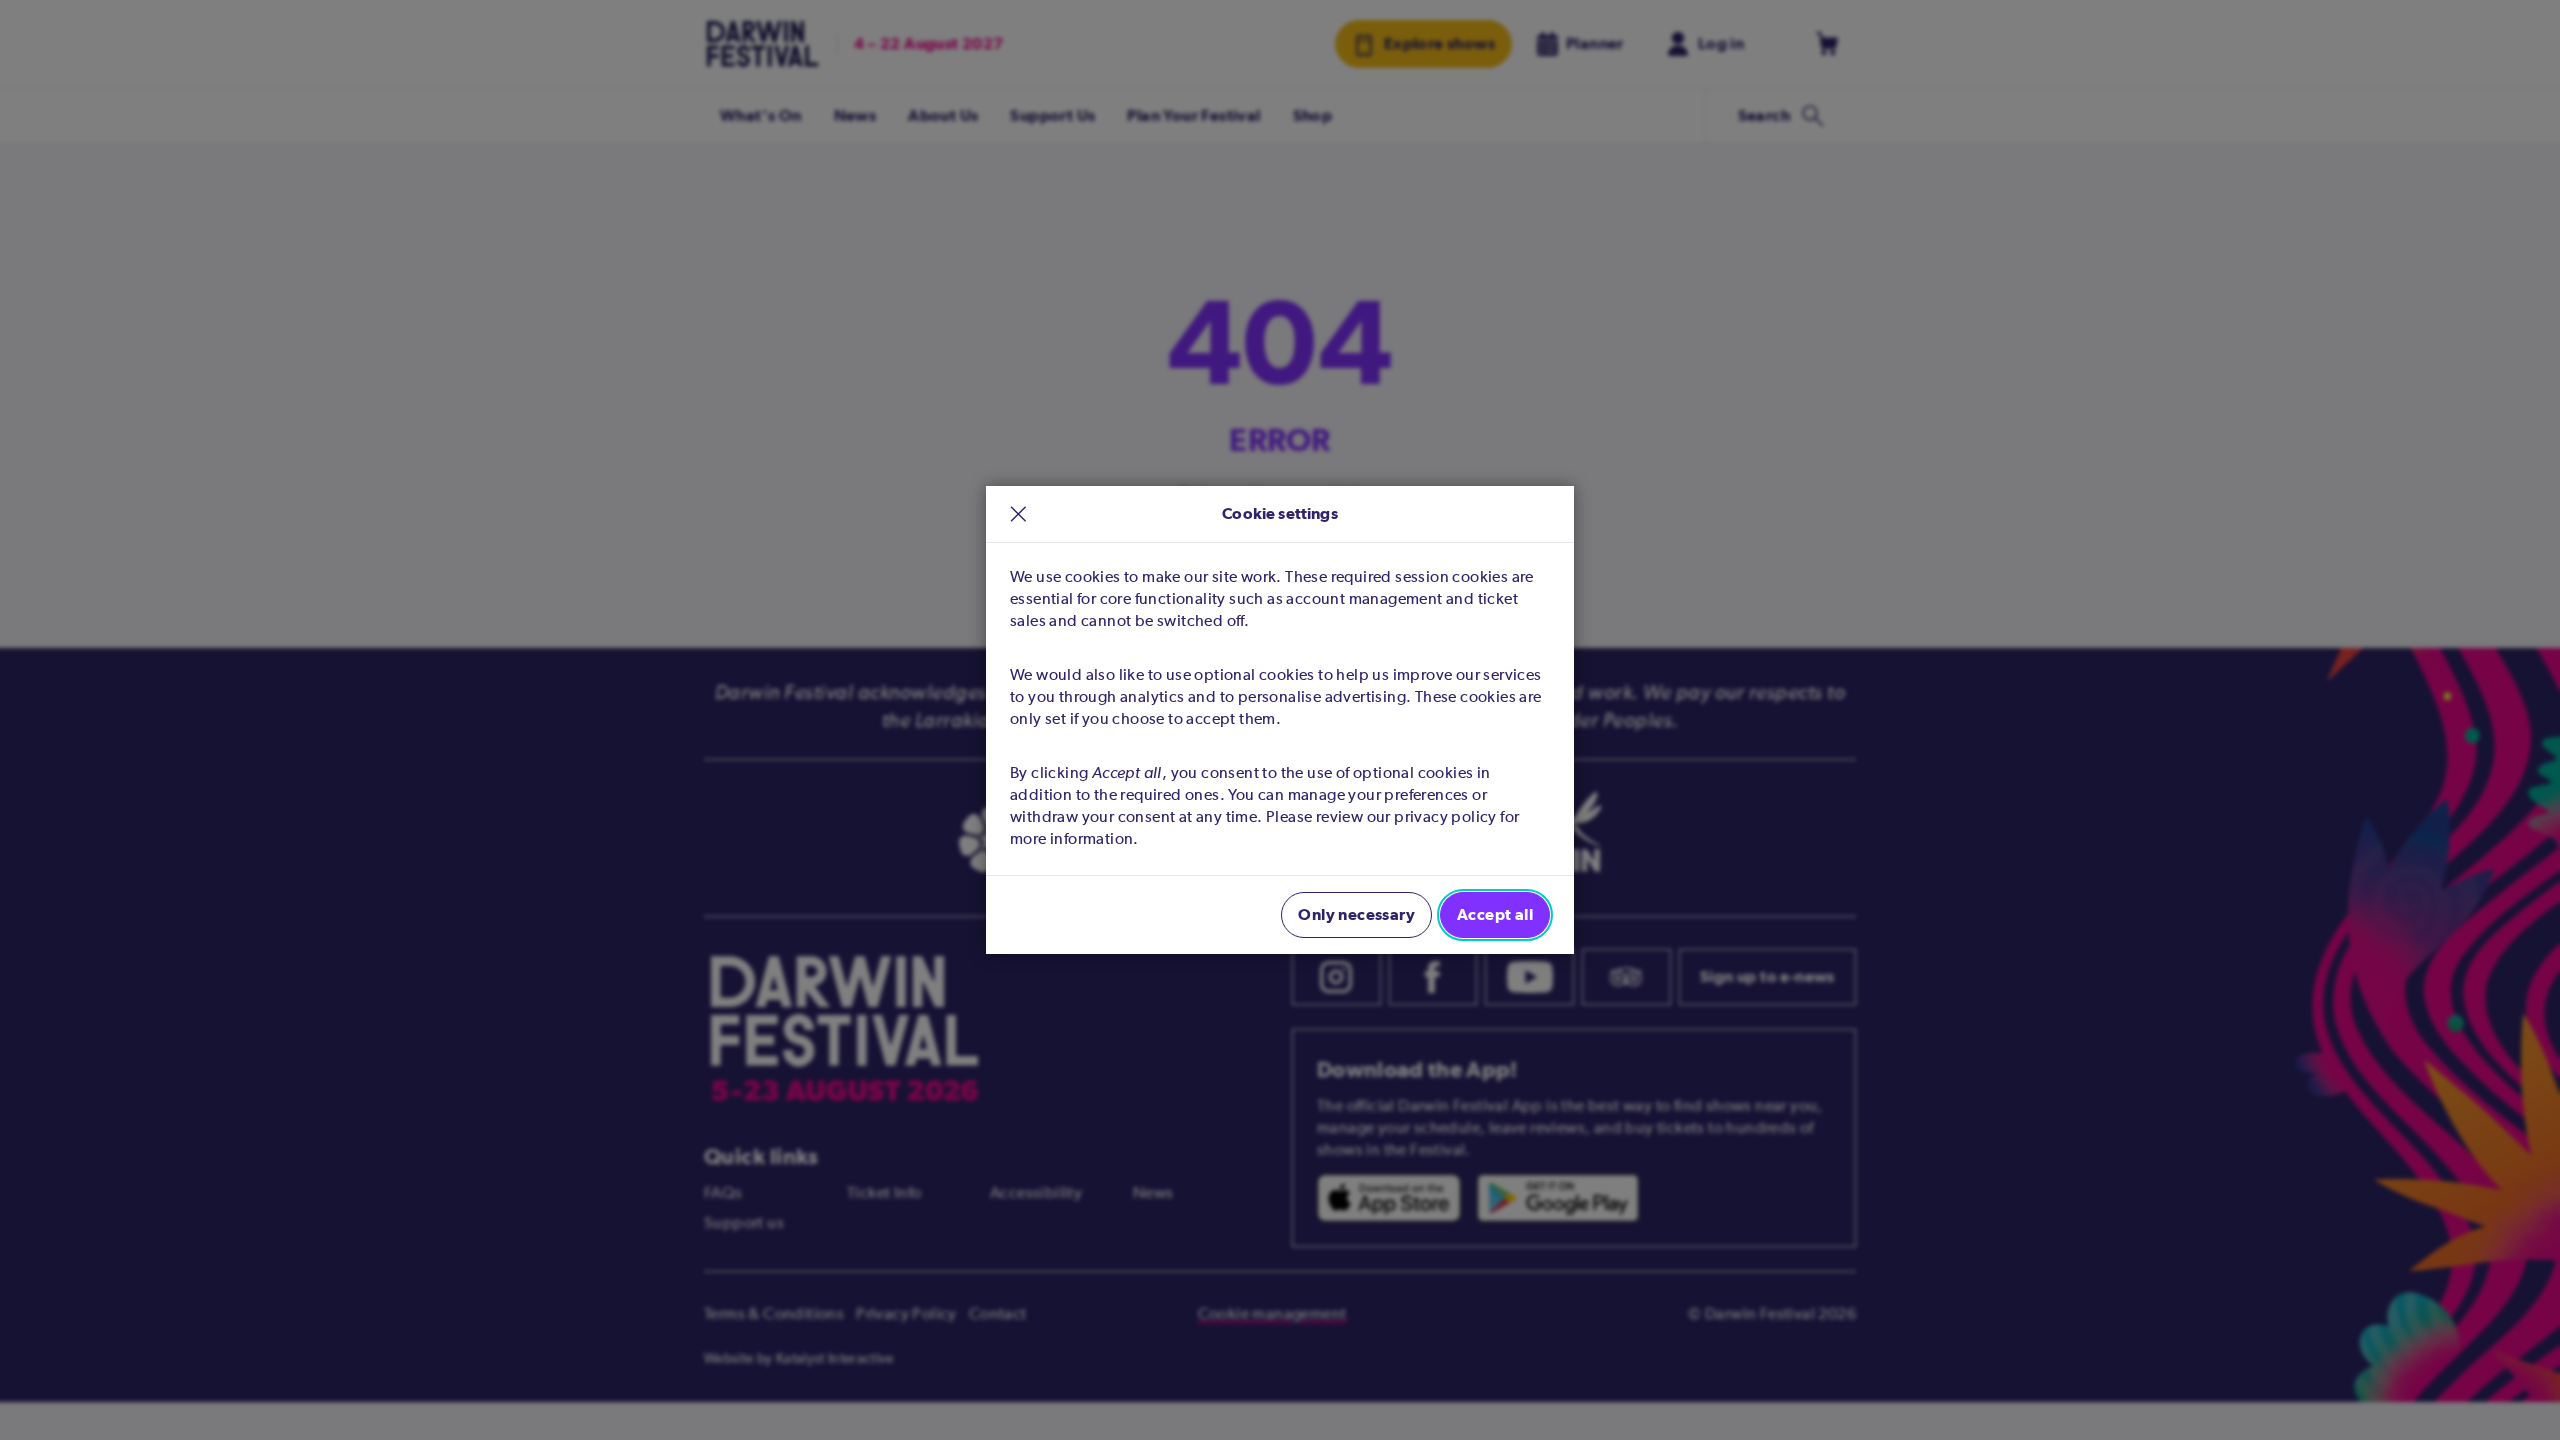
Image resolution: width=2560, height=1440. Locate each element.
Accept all (1495, 914)
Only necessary (1356, 914)
